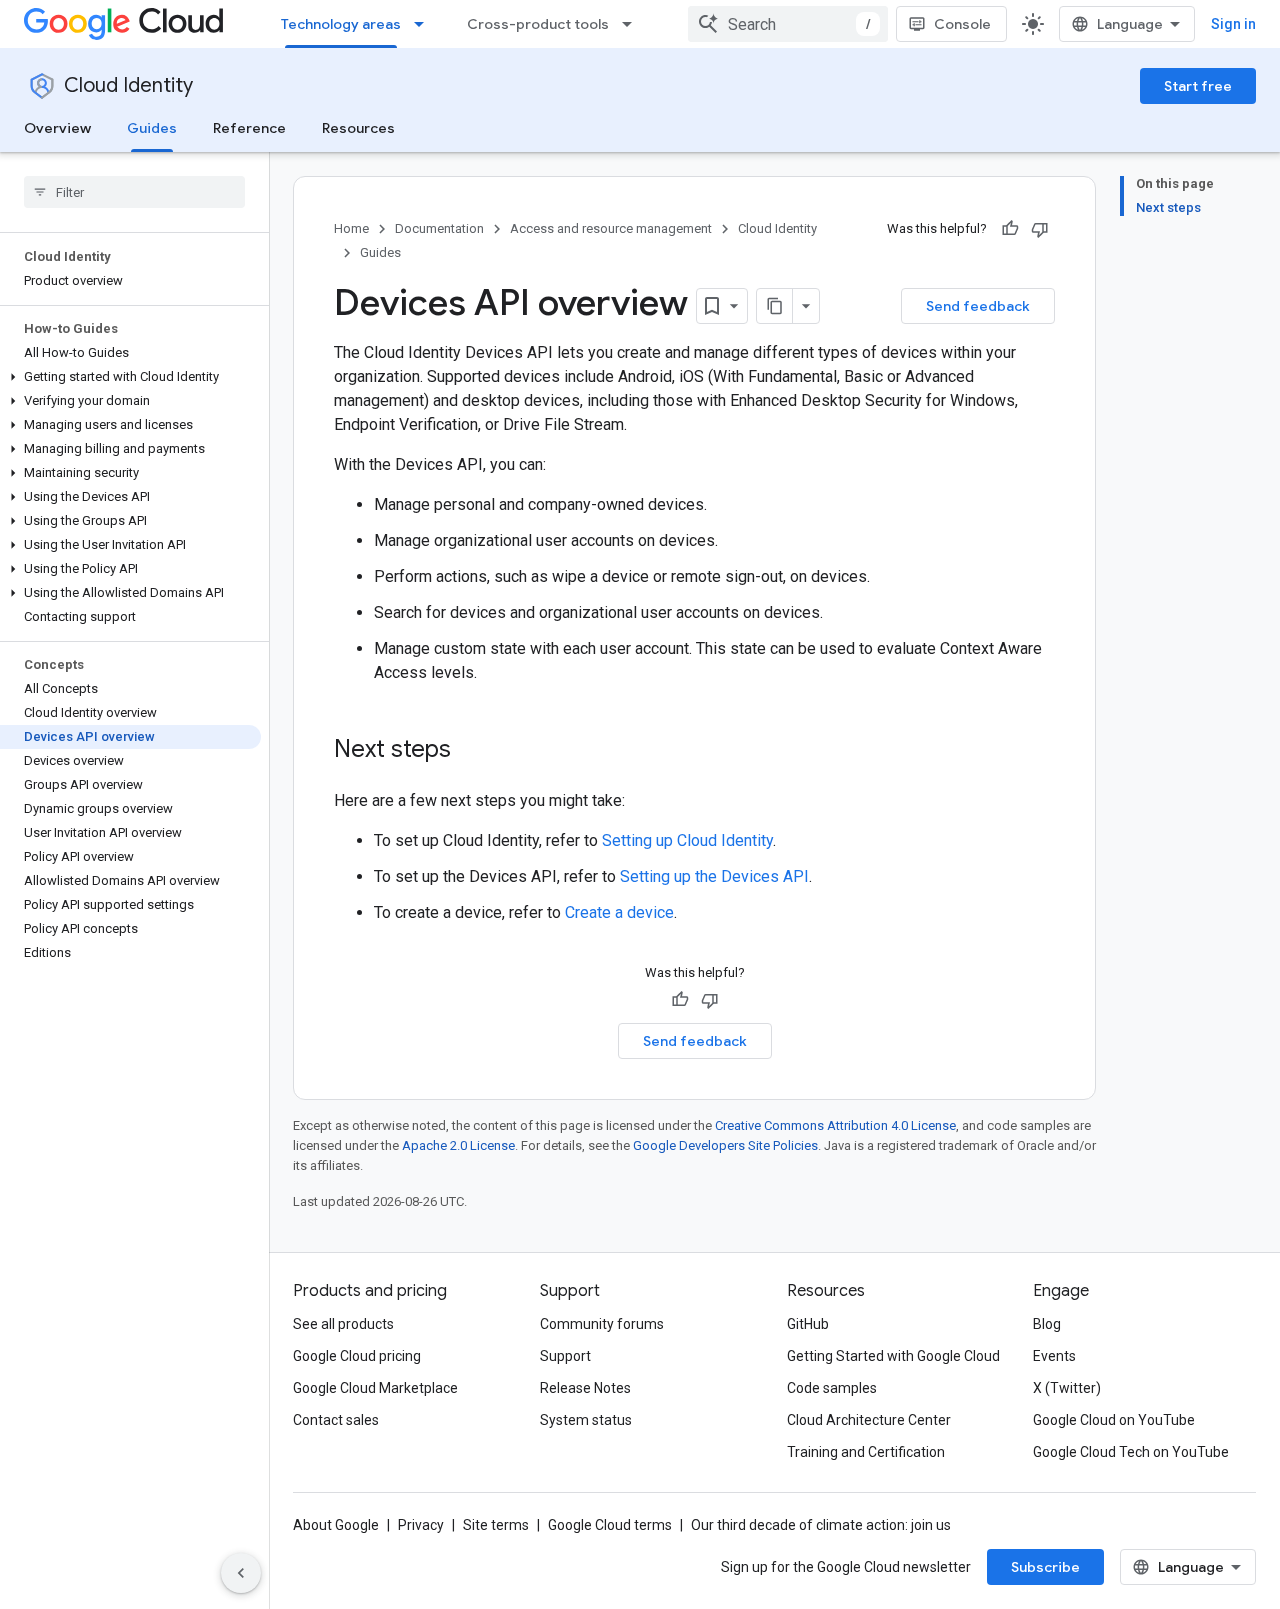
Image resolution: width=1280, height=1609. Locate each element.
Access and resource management (611, 228)
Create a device (619, 912)
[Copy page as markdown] (775, 306)
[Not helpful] (1040, 229)
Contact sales (336, 1420)
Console (962, 24)
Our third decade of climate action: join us (821, 1525)
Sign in (1233, 24)
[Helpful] (1010, 229)
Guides (152, 128)
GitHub (808, 1324)
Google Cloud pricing (357, 1356)
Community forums (602, 1324)
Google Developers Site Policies (725, 1145)
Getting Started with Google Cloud (893, 1356)
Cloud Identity (128, 85)
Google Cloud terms (610, 1525)
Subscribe (1045, 1567)
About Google (336, 1525)
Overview (57, 128)
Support (565, 1356)
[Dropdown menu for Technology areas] (425, 24)
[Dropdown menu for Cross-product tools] (633, 24)
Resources (358, 128)
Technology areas (341, 24)
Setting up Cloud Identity (687, 840)
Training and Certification (866, 1452)
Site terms (496, 1525)
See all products (343, 1324)
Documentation (439, 228)
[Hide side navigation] (241, 1573)
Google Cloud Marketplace (375, 1388)
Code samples (832, 1388)
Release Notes (585, 1388)
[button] (130, 377)
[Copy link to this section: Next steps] (471, 751)
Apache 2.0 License (458, 1145)
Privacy (421, 1525)
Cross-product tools (538, 24)
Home (351, 228)
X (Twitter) (1067, 1388)
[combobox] (788, 24)
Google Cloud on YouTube (1114, 1420)
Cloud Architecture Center (869, 1420)
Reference (249, 128)
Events (1054, 1356)
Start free (1198, 86)
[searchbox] (134, 192)
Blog (1047, 1324)
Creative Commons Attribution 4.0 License (835, 1125)
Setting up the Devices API (714, 876)
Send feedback (978, 306)
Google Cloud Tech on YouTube (1131, 1452)
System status (586, 1420)
